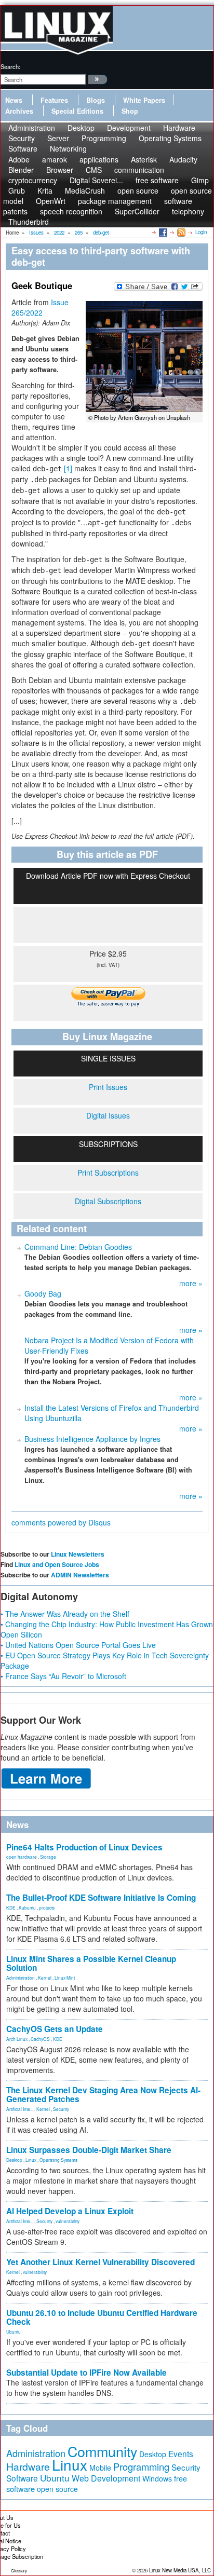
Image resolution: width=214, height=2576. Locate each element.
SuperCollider (137, 211)
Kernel (45, 1978)
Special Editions (77, 111)
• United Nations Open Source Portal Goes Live (78, 1645)
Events (181, 2454)
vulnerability (68, 2221)
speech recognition (71, 211)
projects (47, 1907)
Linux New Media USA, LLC (180, 2570)
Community (102, 2451)
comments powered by (61, 1522)
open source (57, 2489)
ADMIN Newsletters (80, 1575)
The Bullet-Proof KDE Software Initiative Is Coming (101, 1898)
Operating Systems (170, 138)
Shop (130, 111)
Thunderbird (29, 222)
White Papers (144, 100)
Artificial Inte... (20, 2109)
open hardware (22, 1857)
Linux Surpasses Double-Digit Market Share (89, 2150)
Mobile (100, 2468)
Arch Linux (17, 2039)
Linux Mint (65, 1978)
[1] (68, 468)
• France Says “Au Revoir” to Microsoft (63, 1676)
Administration (21, 1978)
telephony (188, 211)
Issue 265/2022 (40, 307)
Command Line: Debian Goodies (78, 1247)
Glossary (19, 2571)
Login (201, 232)
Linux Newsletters (78, 1554)
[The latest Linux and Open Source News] (180, 232)
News (14, 100)
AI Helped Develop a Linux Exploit (70, 2211)
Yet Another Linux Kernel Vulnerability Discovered (101, 2262)
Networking (68, 148)
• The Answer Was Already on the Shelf (65, 1614)
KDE (11, 1907)
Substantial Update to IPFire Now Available (86, 2373)
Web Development (106, 2478)
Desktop (14, 2160)
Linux (31, 2160)
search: (10, 66)
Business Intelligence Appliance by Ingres (92, 1439)
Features (54, 100)
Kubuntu (27, 1907)
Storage (48, 1857)
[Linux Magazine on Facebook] (162, 232)
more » (191, 1283)
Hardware (28, 2466)
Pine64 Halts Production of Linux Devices (84, 1847)
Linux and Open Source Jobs (57, 1564)
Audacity (183, 159)
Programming (104, 138)
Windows (157, 2478)
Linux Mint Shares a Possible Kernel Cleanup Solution (91, 1963)
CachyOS (40, 2039)
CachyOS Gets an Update (55, 2029)
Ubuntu (14, 2332)
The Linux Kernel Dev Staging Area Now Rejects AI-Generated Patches (103, 2095)
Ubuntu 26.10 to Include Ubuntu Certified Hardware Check (102, 2317)
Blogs (96, 100)
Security (61, 2109)
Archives (19, 111)
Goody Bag (43, 1293)
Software (23, 148)
